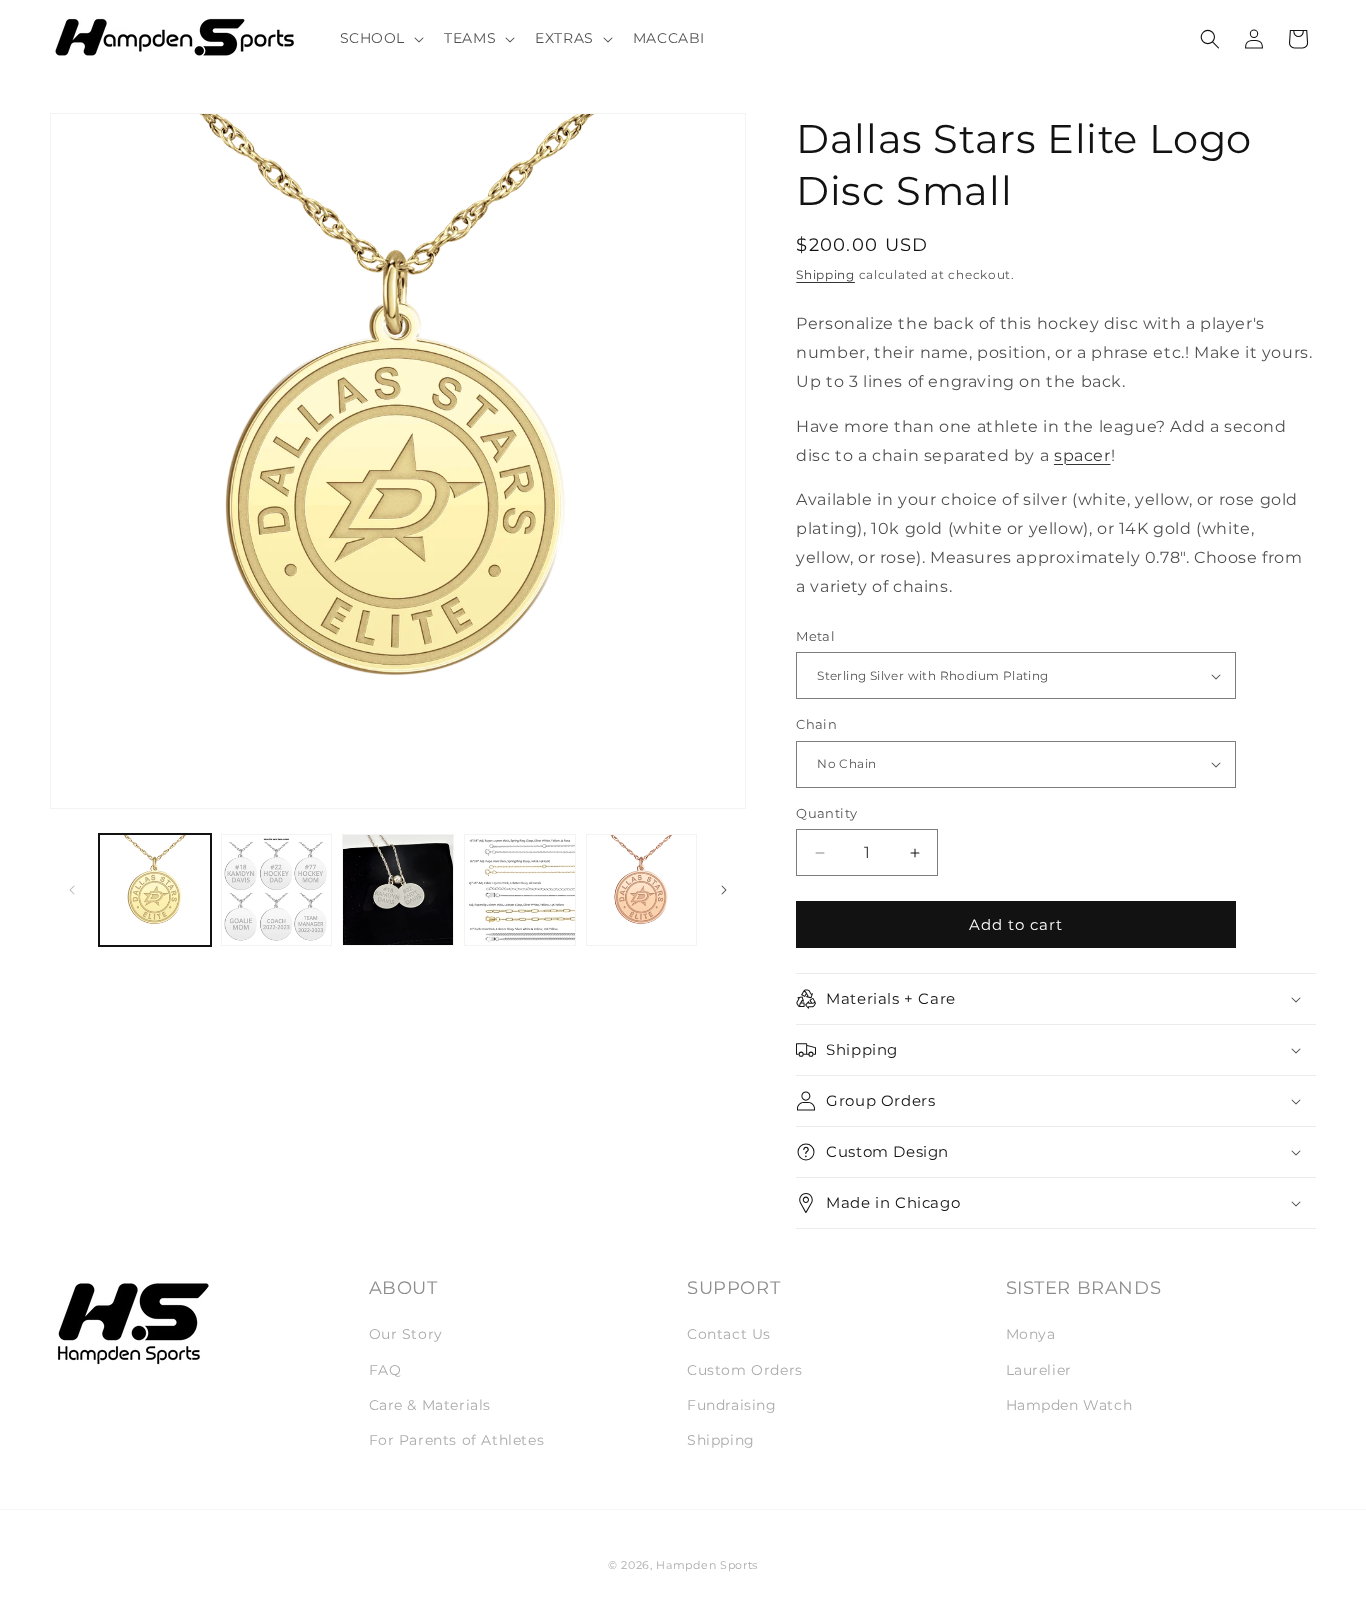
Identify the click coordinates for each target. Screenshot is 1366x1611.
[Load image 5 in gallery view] (642, 890)
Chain (816, 724)
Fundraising (732, 1405)
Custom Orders (745, 1370)
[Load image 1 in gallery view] (155, 890)
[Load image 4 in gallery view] (520, 890)
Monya (1031, 1335)
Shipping (825, 274)
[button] (380, 38)
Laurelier (1039, 1370)
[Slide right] (724, 890)
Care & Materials (430, 1405)
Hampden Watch (1069, 1405)
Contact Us (729, 1335)
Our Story (406, 1335)
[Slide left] (72, 890)
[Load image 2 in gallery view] (277, 890)
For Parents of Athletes (457, 1440)
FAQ (385, 1370)
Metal (815, 636)
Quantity (826, 813)
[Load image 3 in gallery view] (398, 890)
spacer (1082, 455)
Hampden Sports (707, 1565)
